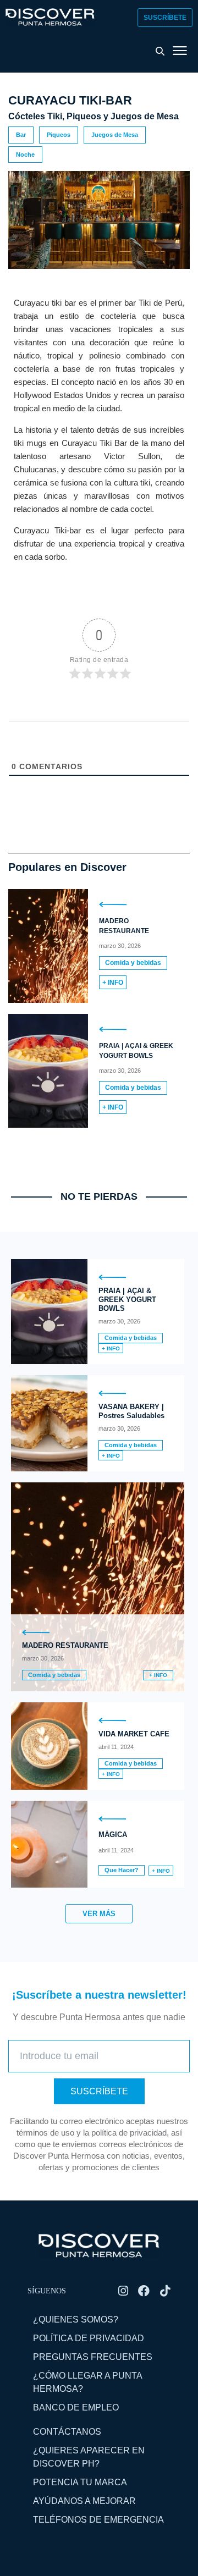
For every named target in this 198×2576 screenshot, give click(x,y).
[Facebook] (144, 2291)
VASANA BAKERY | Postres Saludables (131, 1411)
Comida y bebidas (133, 963)
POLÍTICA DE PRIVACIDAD (89, 2338)
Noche (25, 155)
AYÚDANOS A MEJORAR (84, 2501)
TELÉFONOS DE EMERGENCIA (98, 2520)
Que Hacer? (122, 1870)
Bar (21, 135)
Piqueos (59, 135)
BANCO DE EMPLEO (76, 2407)
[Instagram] (123, 2291)
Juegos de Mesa (115, 135)
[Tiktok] (165, 2291)
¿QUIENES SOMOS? (76, 2319)
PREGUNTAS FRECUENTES (93, 2357)
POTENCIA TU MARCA (80, 2482)
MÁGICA (113, 1835)
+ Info (113, 983)
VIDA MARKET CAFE (134, 1734)
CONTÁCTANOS (67, 2432)
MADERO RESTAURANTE (65, 1645)
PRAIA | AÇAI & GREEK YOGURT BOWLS (127, 1300)
